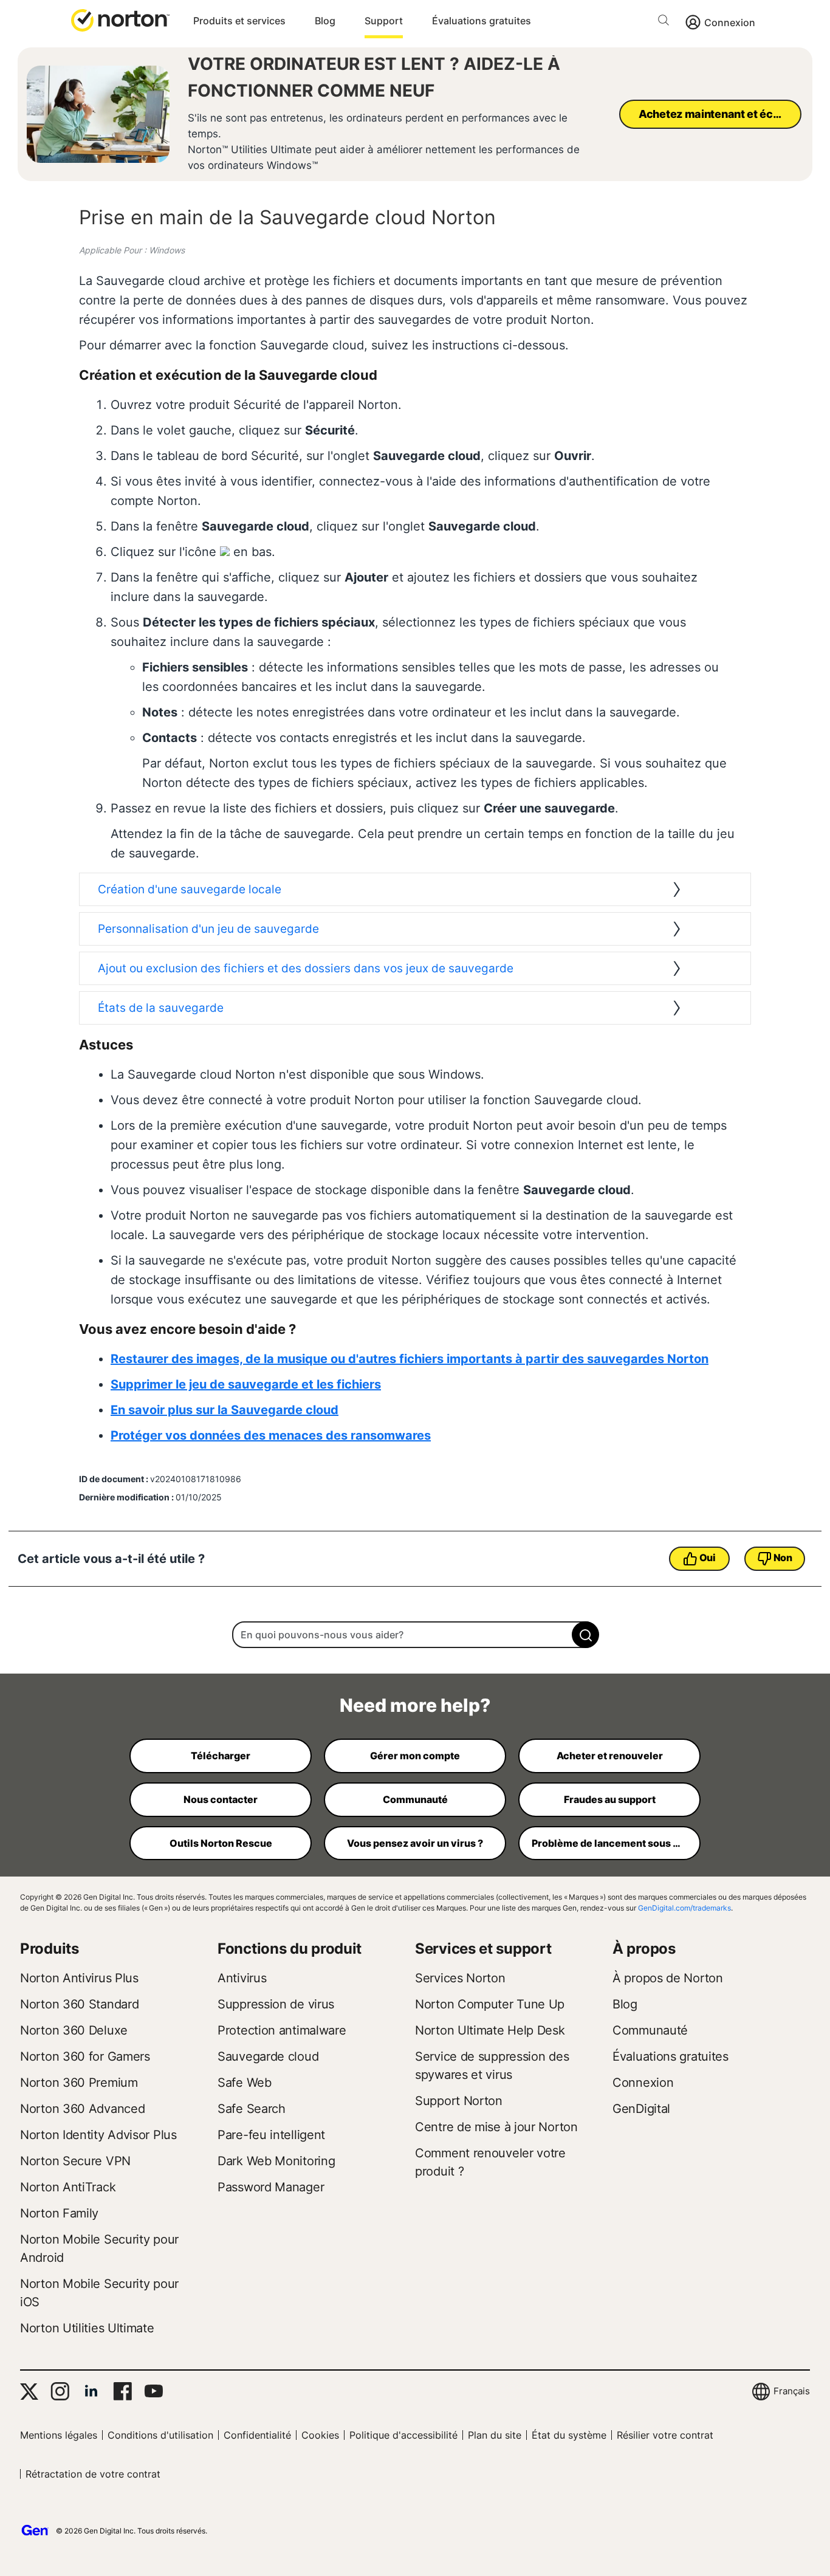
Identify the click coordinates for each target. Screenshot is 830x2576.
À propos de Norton (668, 1978)
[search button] (667, 22)
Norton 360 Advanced (82, 2109)
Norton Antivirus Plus (79, 1978)
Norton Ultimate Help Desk (490, 2030)
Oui (708, 1558)
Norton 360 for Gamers (85, 2056)
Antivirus (242, 1978)
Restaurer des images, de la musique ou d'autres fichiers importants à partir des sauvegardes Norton (410, 1359)
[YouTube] (153, 2391)
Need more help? (415, 1705)
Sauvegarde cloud (268, 2056)
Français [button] (792, 2391)
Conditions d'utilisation (160, 2435)
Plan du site (495, 2435)
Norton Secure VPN (75, 2161)
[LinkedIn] (91, 2391)
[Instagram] (60, 2391)
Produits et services (239, 21)
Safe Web (245, 2083)
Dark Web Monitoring (276, 2161)
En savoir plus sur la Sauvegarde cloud (225, 1410)
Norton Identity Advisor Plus (98, 2135)
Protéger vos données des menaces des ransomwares (271, 1435)
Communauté (650, 2030)
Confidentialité (257, 2435)
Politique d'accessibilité (403, 2435)
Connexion (730, 22)
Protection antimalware (282, 2030)
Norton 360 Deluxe (74, 2030)
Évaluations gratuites (482, 21)
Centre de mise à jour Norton (496, 2127)
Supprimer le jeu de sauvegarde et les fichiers (246, 1384)
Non (783, 1558)
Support (384, 21)
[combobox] (415, 1635)
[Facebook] (122, 2391)
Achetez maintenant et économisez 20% (720, 114)
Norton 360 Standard (79, 2004)
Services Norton (460, 1978)
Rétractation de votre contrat (93, 2474)
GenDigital (641, 2109)
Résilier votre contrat (665, 2435)
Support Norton (459, 2101)
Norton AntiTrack (68, 2187)
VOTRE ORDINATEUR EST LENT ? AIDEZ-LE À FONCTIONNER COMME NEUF (374, 77)
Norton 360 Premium (79, 2083)
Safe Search (252, 2109)
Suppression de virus (276, 2004)
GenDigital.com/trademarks (684, 1908)
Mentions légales (59, 2435)
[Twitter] (29, 2392)
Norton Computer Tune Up (490, 2004)
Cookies (320, 2435)
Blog (325, 21)
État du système (569, 2435)
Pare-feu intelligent (271, 2135)
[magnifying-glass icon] (585, 1635)
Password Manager (271, 2187)
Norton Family (59, 2213)
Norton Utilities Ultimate (87, 2328)
